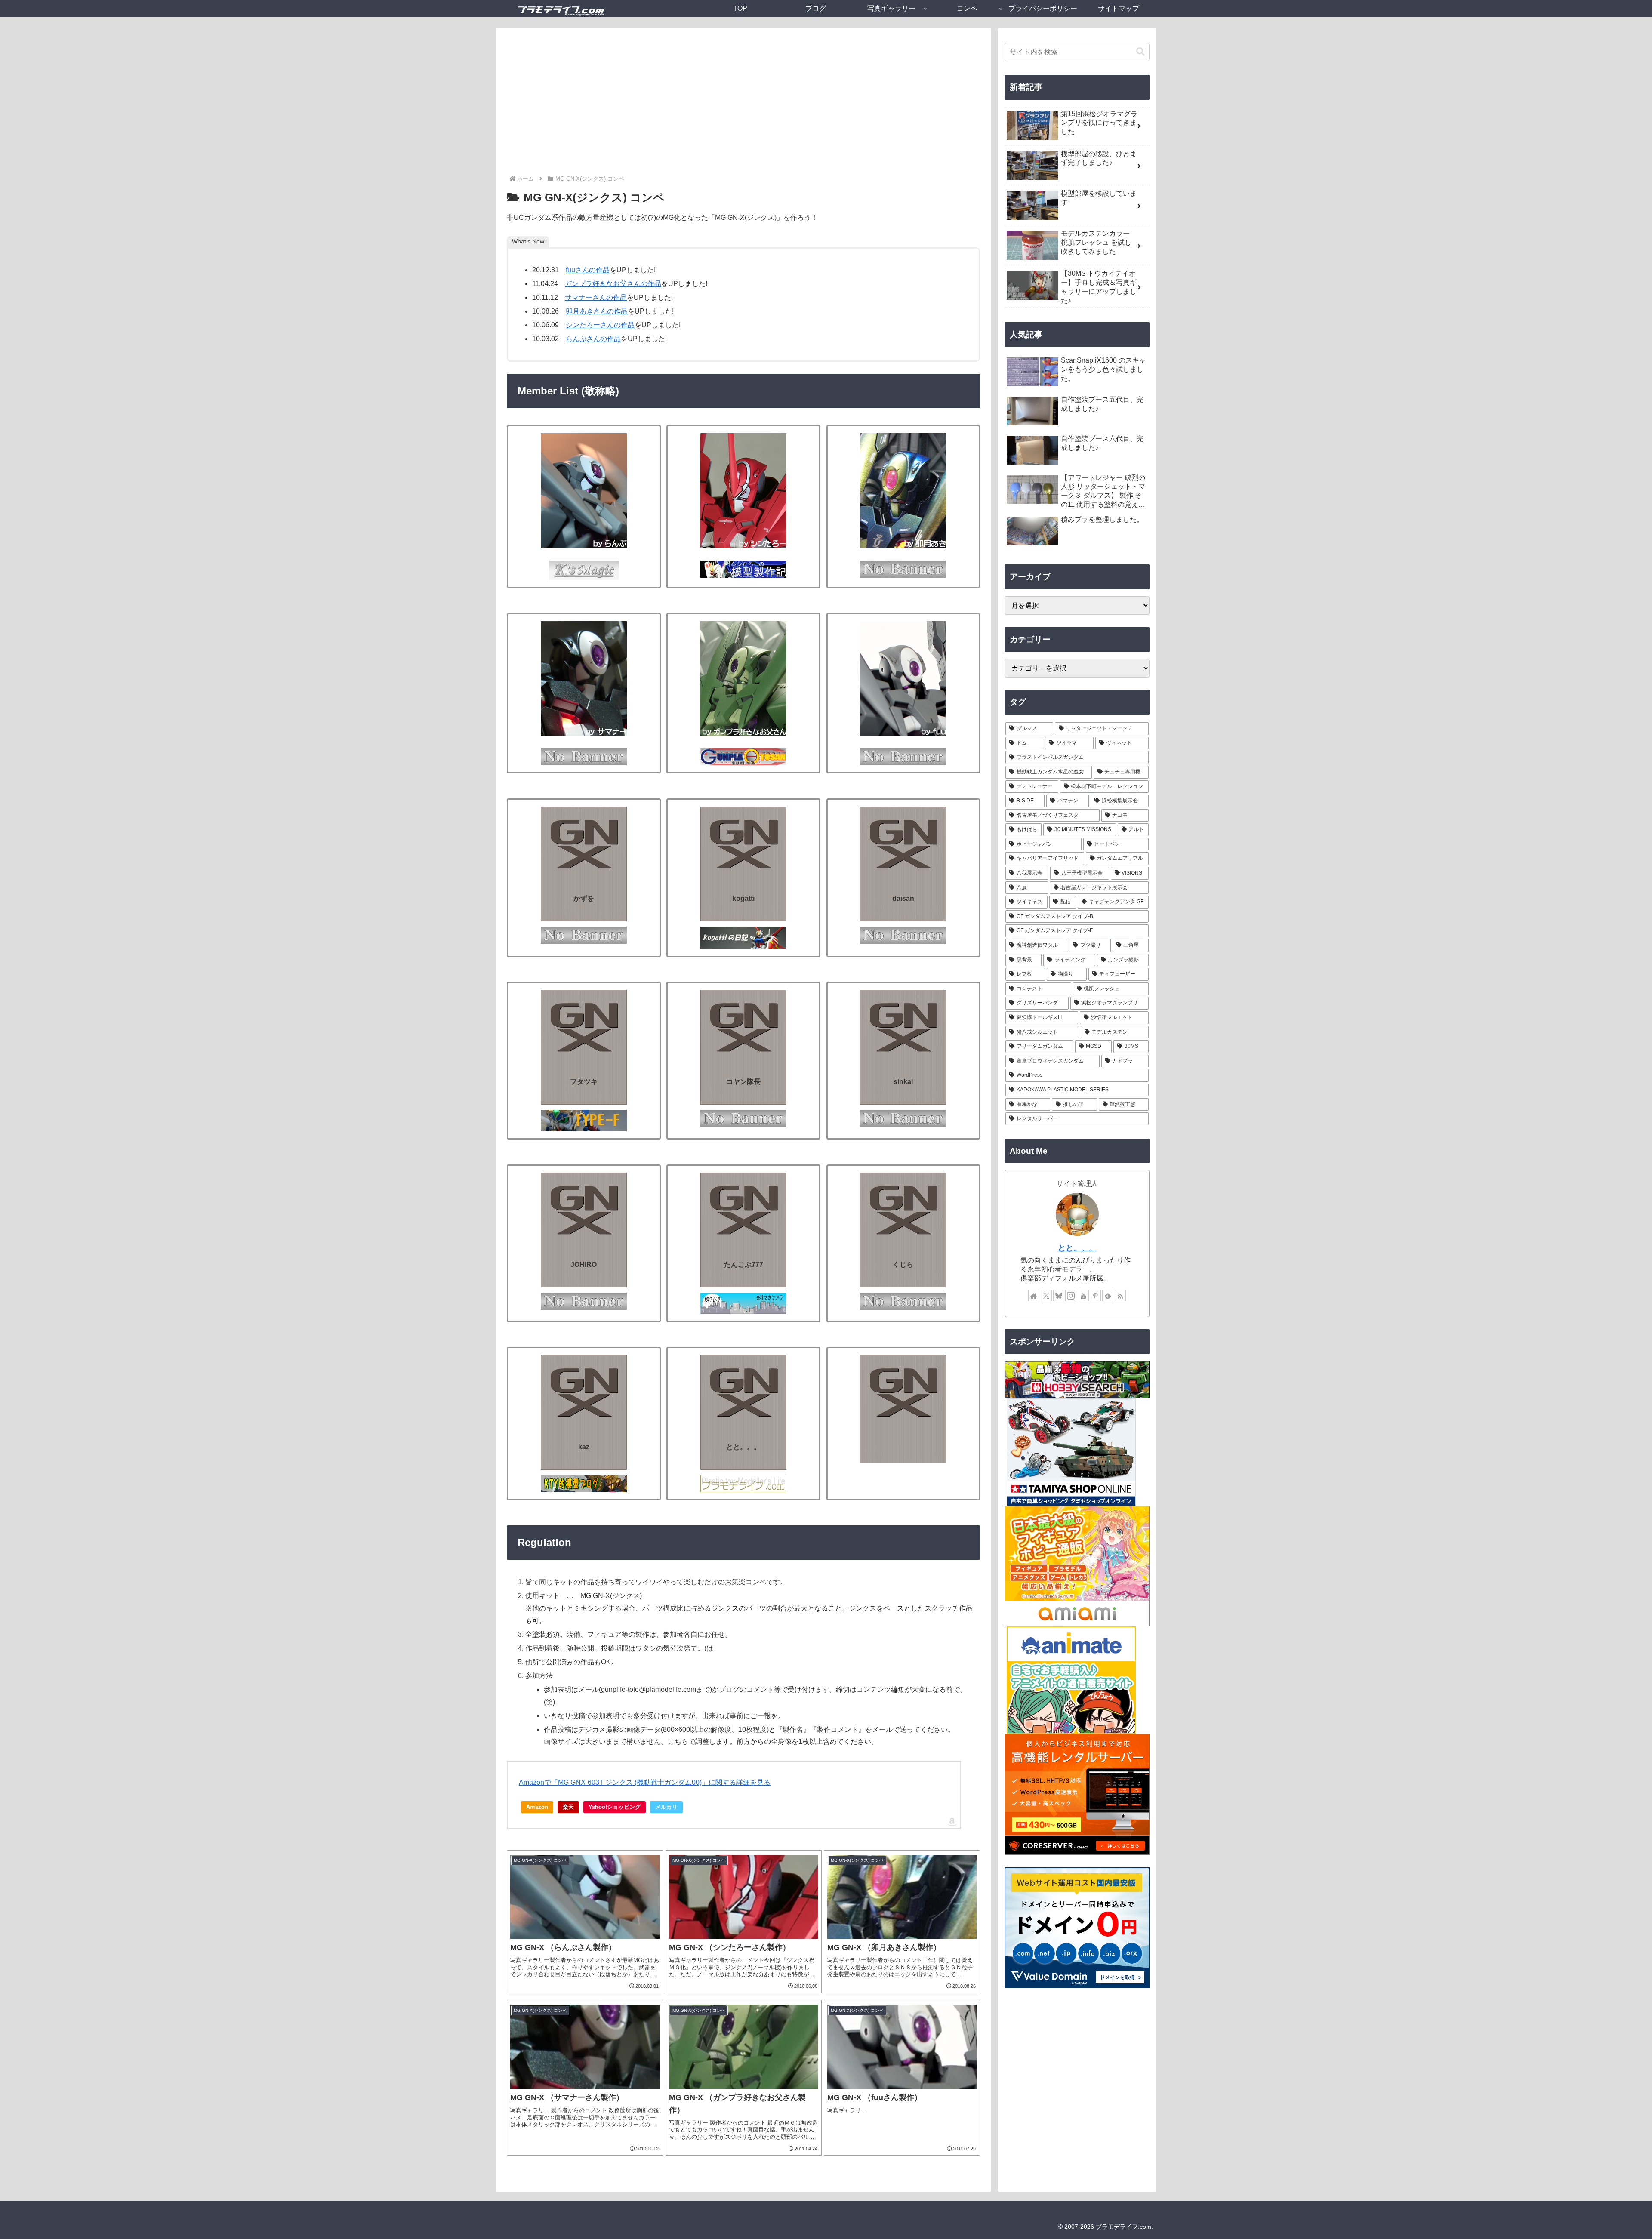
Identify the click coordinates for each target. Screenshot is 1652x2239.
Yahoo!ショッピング (615, 1807)
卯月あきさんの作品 (597, 311)
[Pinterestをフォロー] (1095, 1296)
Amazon (537, 1807)
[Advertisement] (743, 109)
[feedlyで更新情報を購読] (1108, 1296)
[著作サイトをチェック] (1034, 1296)
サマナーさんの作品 (596, 297)
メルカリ (666, 1807)
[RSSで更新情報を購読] (1120, 1296)
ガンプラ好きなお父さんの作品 (613, 284)
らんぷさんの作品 (593, 339)
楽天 (568, 1807)
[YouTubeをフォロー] (1083, 1296)
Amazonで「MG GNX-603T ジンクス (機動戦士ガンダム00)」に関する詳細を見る (645, 1782)
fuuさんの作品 (588, 270)
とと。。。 (1077, 1248)
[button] (1140, 52)
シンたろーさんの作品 (600, 325)
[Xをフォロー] (1046, 1296)
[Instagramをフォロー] (1071, 1296)
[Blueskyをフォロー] (1059, 1296)
